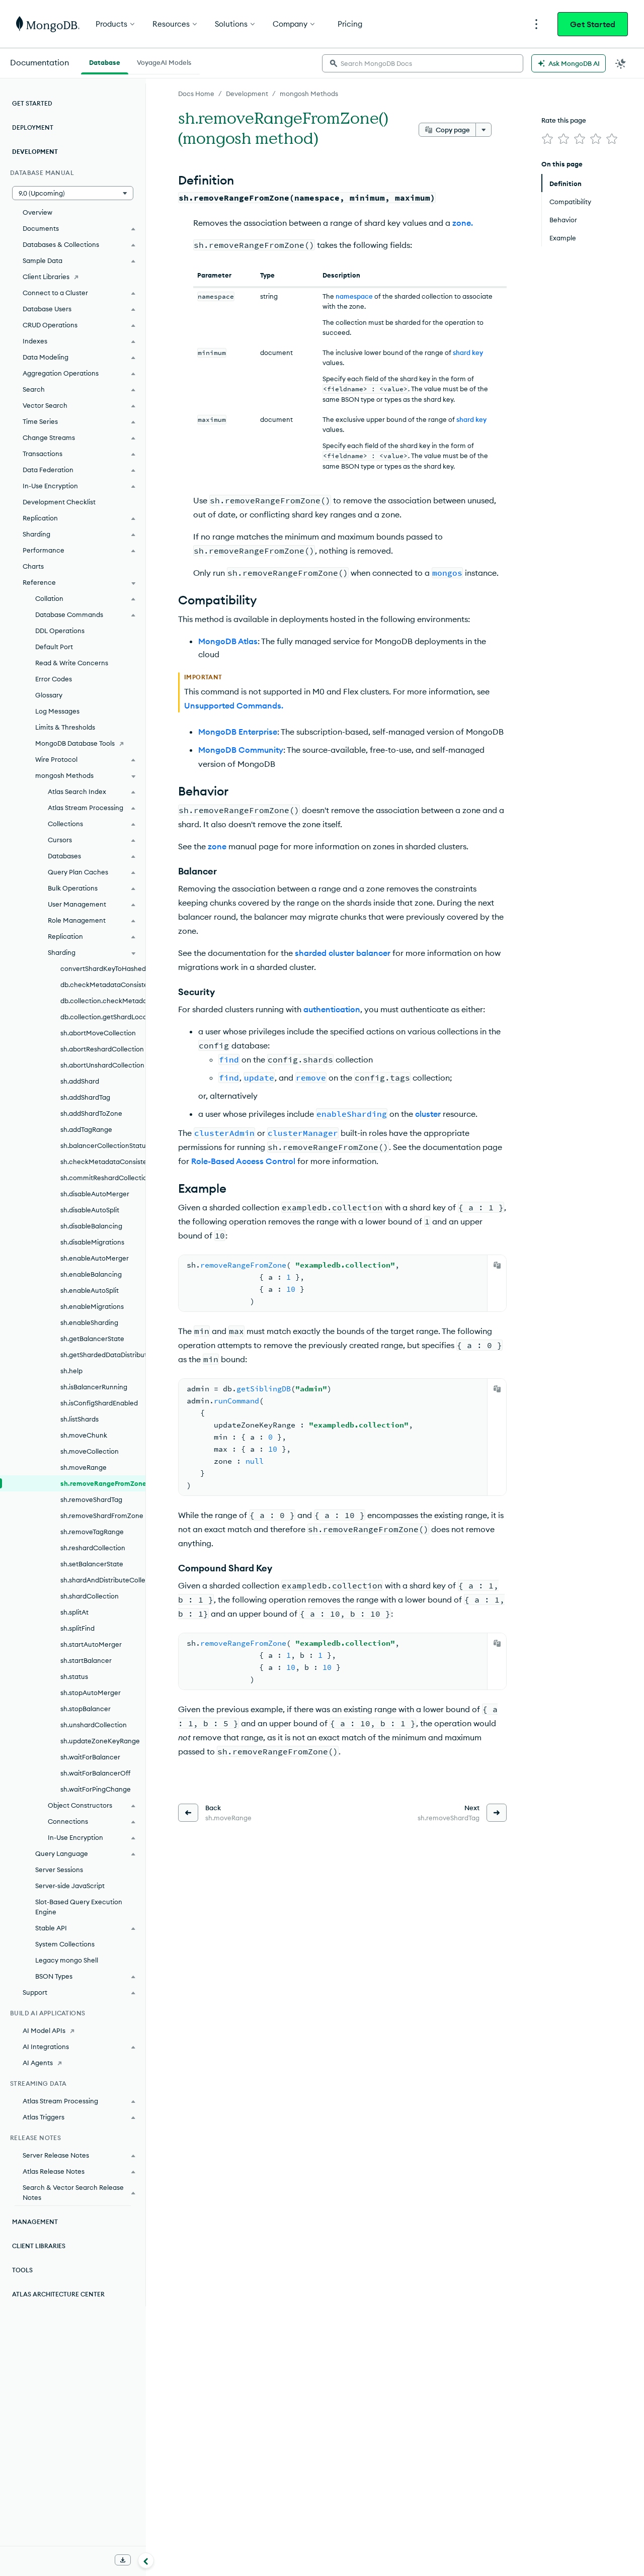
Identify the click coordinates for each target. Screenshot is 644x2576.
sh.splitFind (77, 1628)
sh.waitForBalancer (90, 1757)
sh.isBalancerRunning (94, 1387)
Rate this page (564, 120)
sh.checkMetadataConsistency (103, 1162)
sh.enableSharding (89, 1322)
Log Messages (57, 711)
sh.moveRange (84, 1467)
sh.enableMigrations (92, 1306)
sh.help (71, 1371)
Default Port (54, 647)
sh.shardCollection (90, 1596)
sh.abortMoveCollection (98, 1033)
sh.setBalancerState (92, 1564)
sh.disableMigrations (92, 1242)
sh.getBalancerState (92, 1339)
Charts (33, 566)
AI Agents (38, 2063)
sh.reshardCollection (93, 1548)
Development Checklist (59, 502)
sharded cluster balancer (343, 953)
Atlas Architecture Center (58, 2294)
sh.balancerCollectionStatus (103, 1145)
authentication (332, 1009)
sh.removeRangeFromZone (103, 1483)
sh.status (74, 1676)
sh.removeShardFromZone (102, 1516)
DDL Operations (60, 631)
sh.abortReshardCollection (102, 1049)
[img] (547, 139)
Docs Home (196, 94)
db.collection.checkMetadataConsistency (103, 1001)
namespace (354, 296)
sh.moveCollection (90, 1451)
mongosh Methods (309, 94)
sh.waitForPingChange (96, 1789)
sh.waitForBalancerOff (95, 1773)
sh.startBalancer (86, 1660)
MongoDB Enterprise (238, 732)
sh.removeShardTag (91, 1499)
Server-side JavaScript (70, 1886)
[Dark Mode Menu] (621, 63)
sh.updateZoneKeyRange (100, 1741)
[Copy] (497, 1265)
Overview (37, 212)
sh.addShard (80, 1081)
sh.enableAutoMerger (95, 1258)
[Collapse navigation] (146, 2560)
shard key (468, 352)
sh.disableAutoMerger (95, 1194)
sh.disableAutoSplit (90, 1210)
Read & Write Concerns (72, 663)
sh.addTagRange (86, 1129)
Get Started (593, 24)
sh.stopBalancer (86, 1709)
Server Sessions (59, 1870)
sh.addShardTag (85, 1097)
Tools (22, 2270)
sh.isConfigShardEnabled (99, 1403)
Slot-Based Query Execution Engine (79, 1907)
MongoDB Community (241, 750)
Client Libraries (46, 277)
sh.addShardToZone (91, 1113)
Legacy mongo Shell (67, 1960)
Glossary (49, 695)
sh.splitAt (74, 1612)
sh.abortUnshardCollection (102, 1065)
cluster (428, 1114)
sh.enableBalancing (91, 1274)
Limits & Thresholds (65, 727)
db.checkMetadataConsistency (103, 985)
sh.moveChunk (84, 1435)
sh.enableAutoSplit (90, 1290)
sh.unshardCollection (94, 1725)
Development (247, 94)
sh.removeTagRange (92, 1532)
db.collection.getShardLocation (103, 1017)
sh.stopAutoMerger (91, 1693)
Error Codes (54, 679)
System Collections (65, 1944)
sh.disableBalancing (91, 1226)
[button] (73, 193)
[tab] (105, 61)
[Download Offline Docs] (123, 2560)
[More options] (484, 130)
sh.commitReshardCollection (103, 1178)
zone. (463, 223)
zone (217, 846)
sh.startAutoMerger (91, 1644)
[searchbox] (423, 63)
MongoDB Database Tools (75, 743)
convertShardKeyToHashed (103, 968)
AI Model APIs (44, 2030)
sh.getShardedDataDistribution (103, 1355)
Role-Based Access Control (243, 1161)
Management (35, 2222)
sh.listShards (79, 1419)
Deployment (33, 127)
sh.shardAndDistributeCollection (103, 1580)
